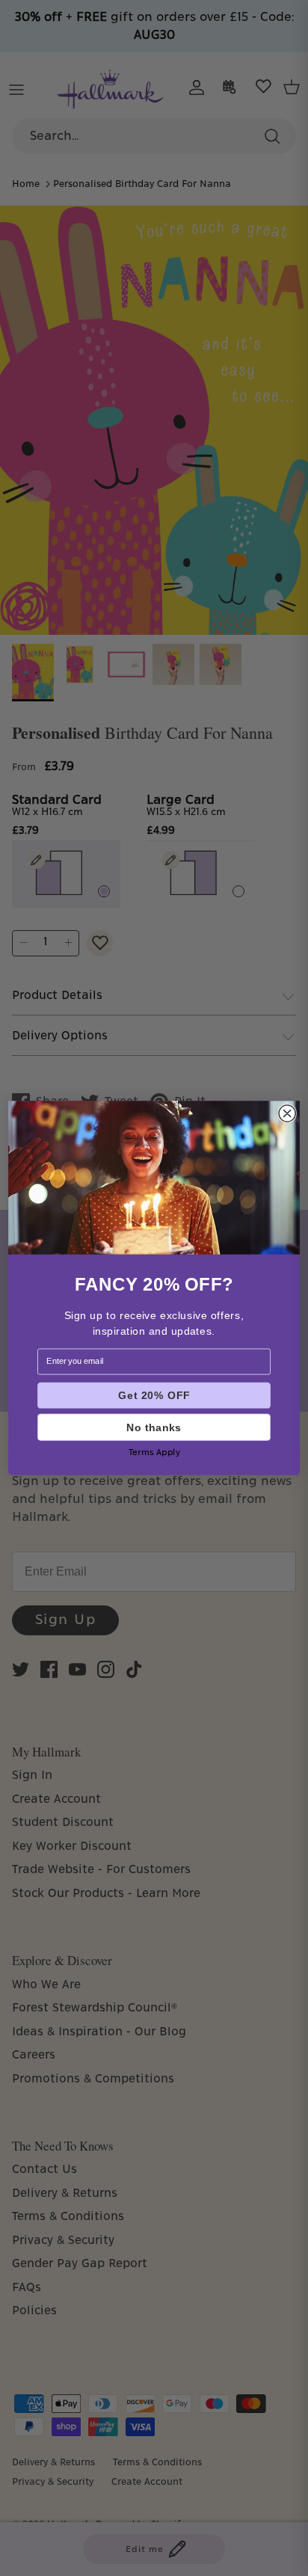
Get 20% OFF (154, 1396)
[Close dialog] (287, 1113)
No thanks (154, 1427)
